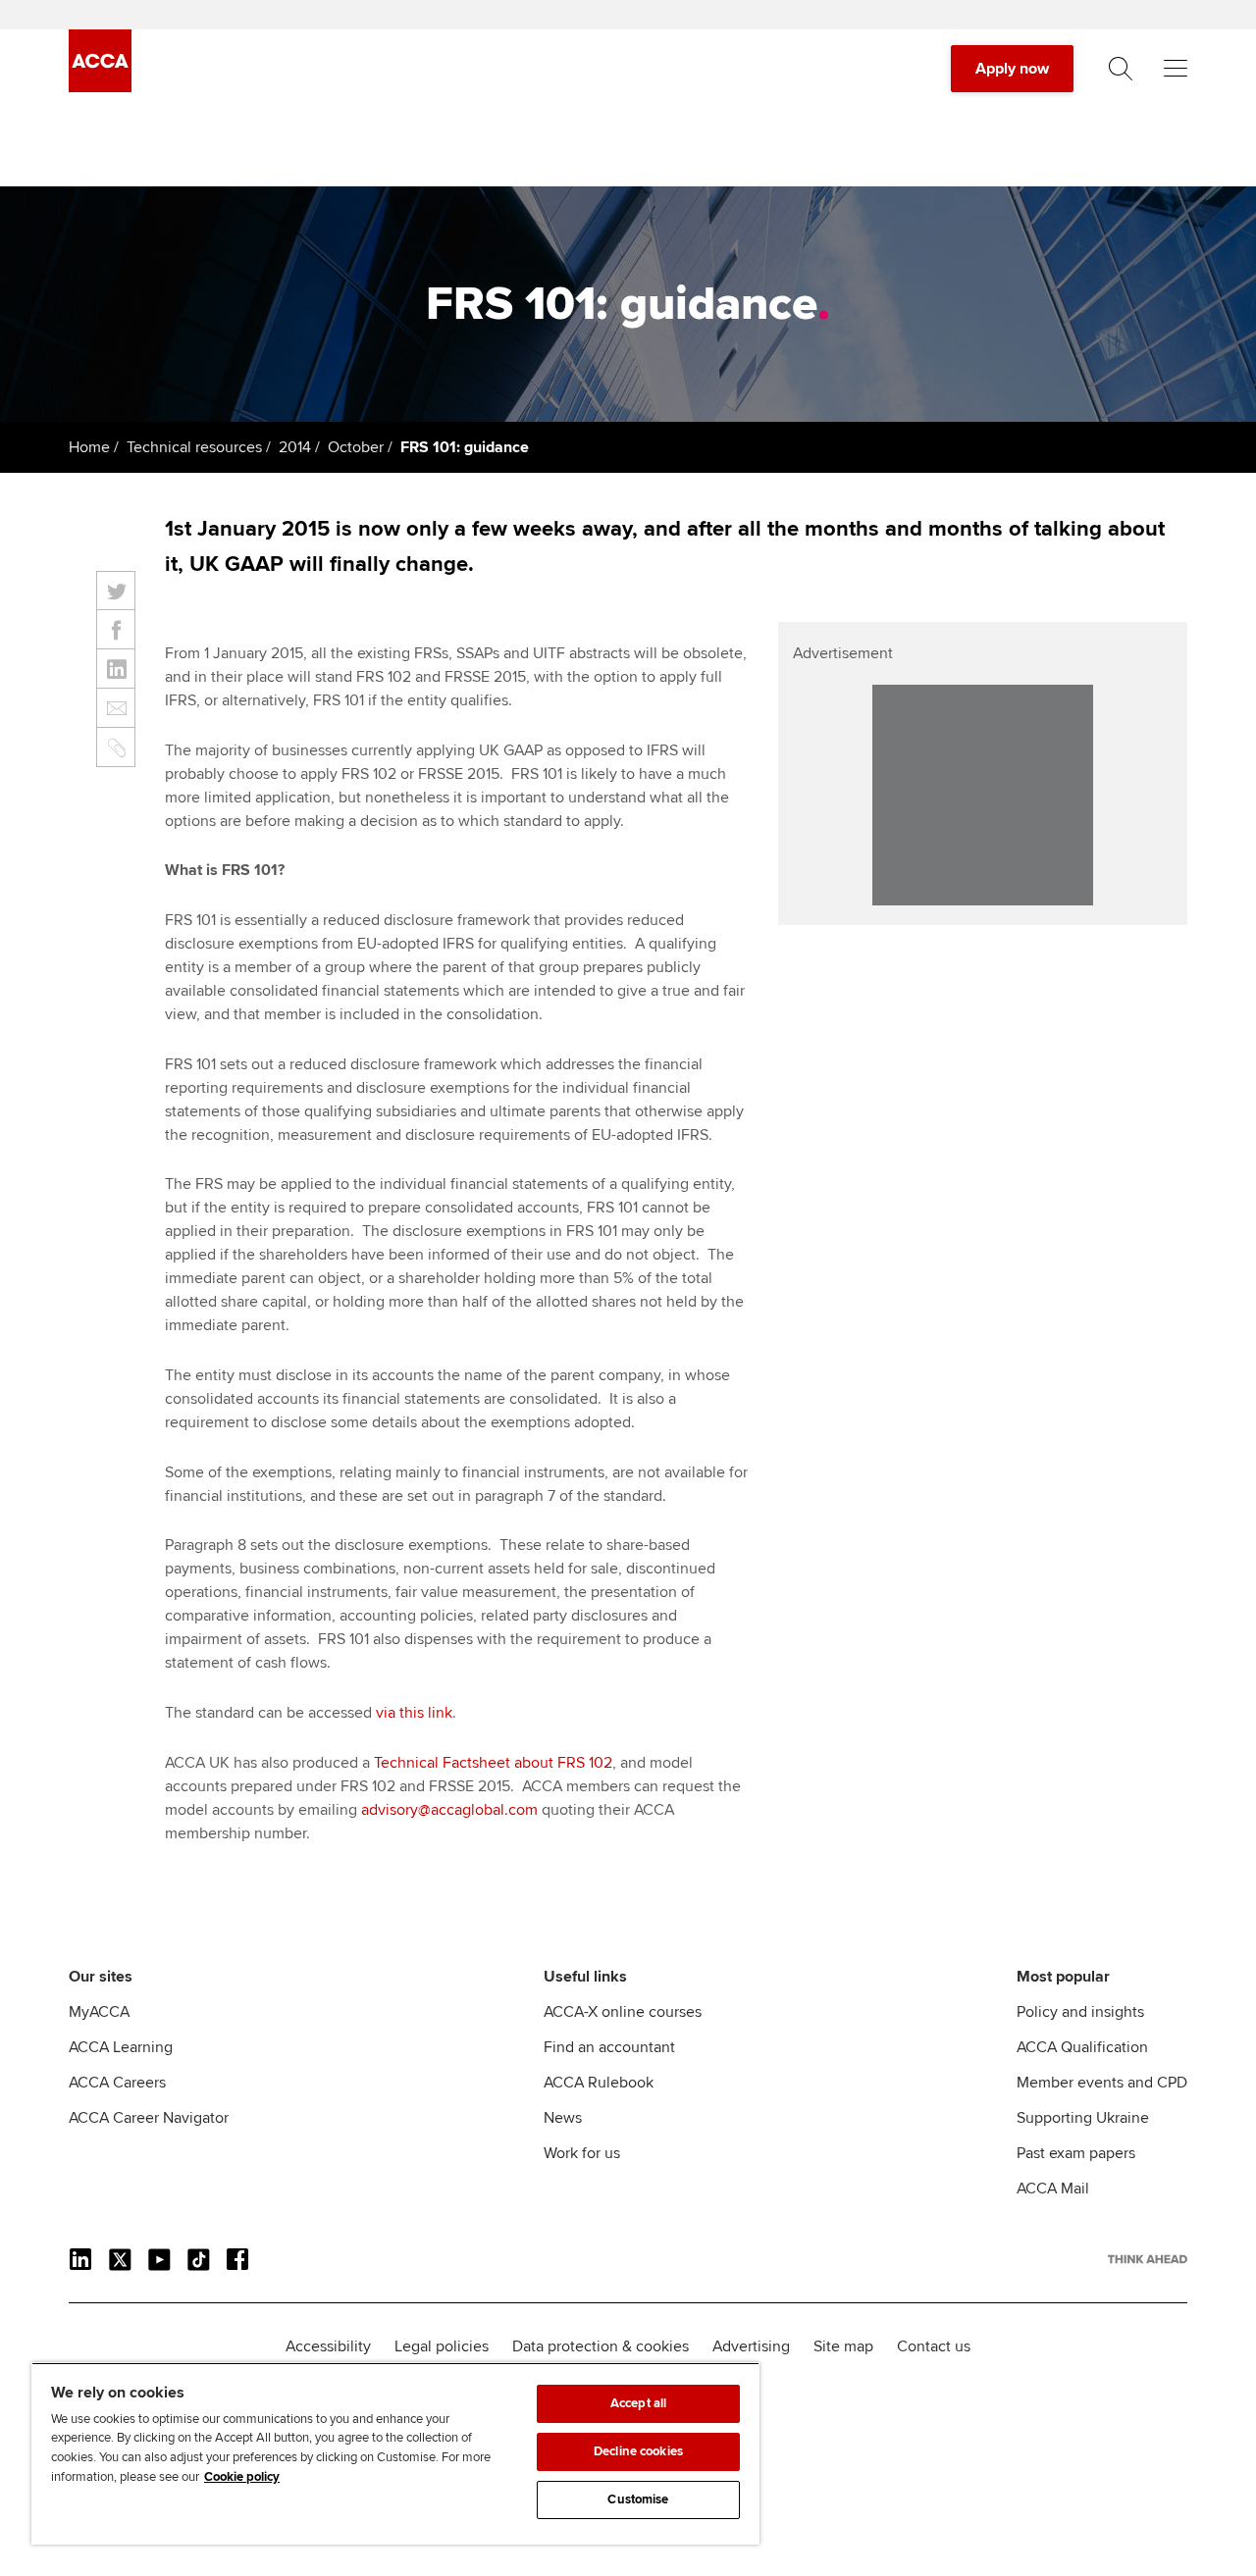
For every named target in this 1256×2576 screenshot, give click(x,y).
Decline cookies (638, 2451)
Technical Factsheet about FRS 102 (493, 1763)
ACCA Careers (117, 2083)
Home (89, 447)
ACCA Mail (1053, 2189)
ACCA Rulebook (599, 2083)
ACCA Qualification (1082, 2047)
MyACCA (99, 2012)
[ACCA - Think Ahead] (100, 87)
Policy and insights (1080, 2012)
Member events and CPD (1102, 2083)
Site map (843, 2346)
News (563, 2118)
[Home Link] (1148, 2259)
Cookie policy (242, 2477)
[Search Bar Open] (1121, 69)
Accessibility (328, 2346)
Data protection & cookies (601, 2346)
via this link (414, 1713)
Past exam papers (1076, 2153)
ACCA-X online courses (623, 2012)
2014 (295, 447)
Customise (638, 2499)
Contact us (934, 2346)
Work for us (582, 2153)
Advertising (751, 2346)
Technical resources (194, 447)
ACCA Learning (121, 2047)
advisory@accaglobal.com (449, 1810)
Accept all (638, 2403)
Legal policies (442, 2346)
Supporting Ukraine (1083, 2118)
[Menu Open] (1176, 69)
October (356, 447)
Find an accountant (609, 2047)
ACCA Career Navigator (149, 2118)
